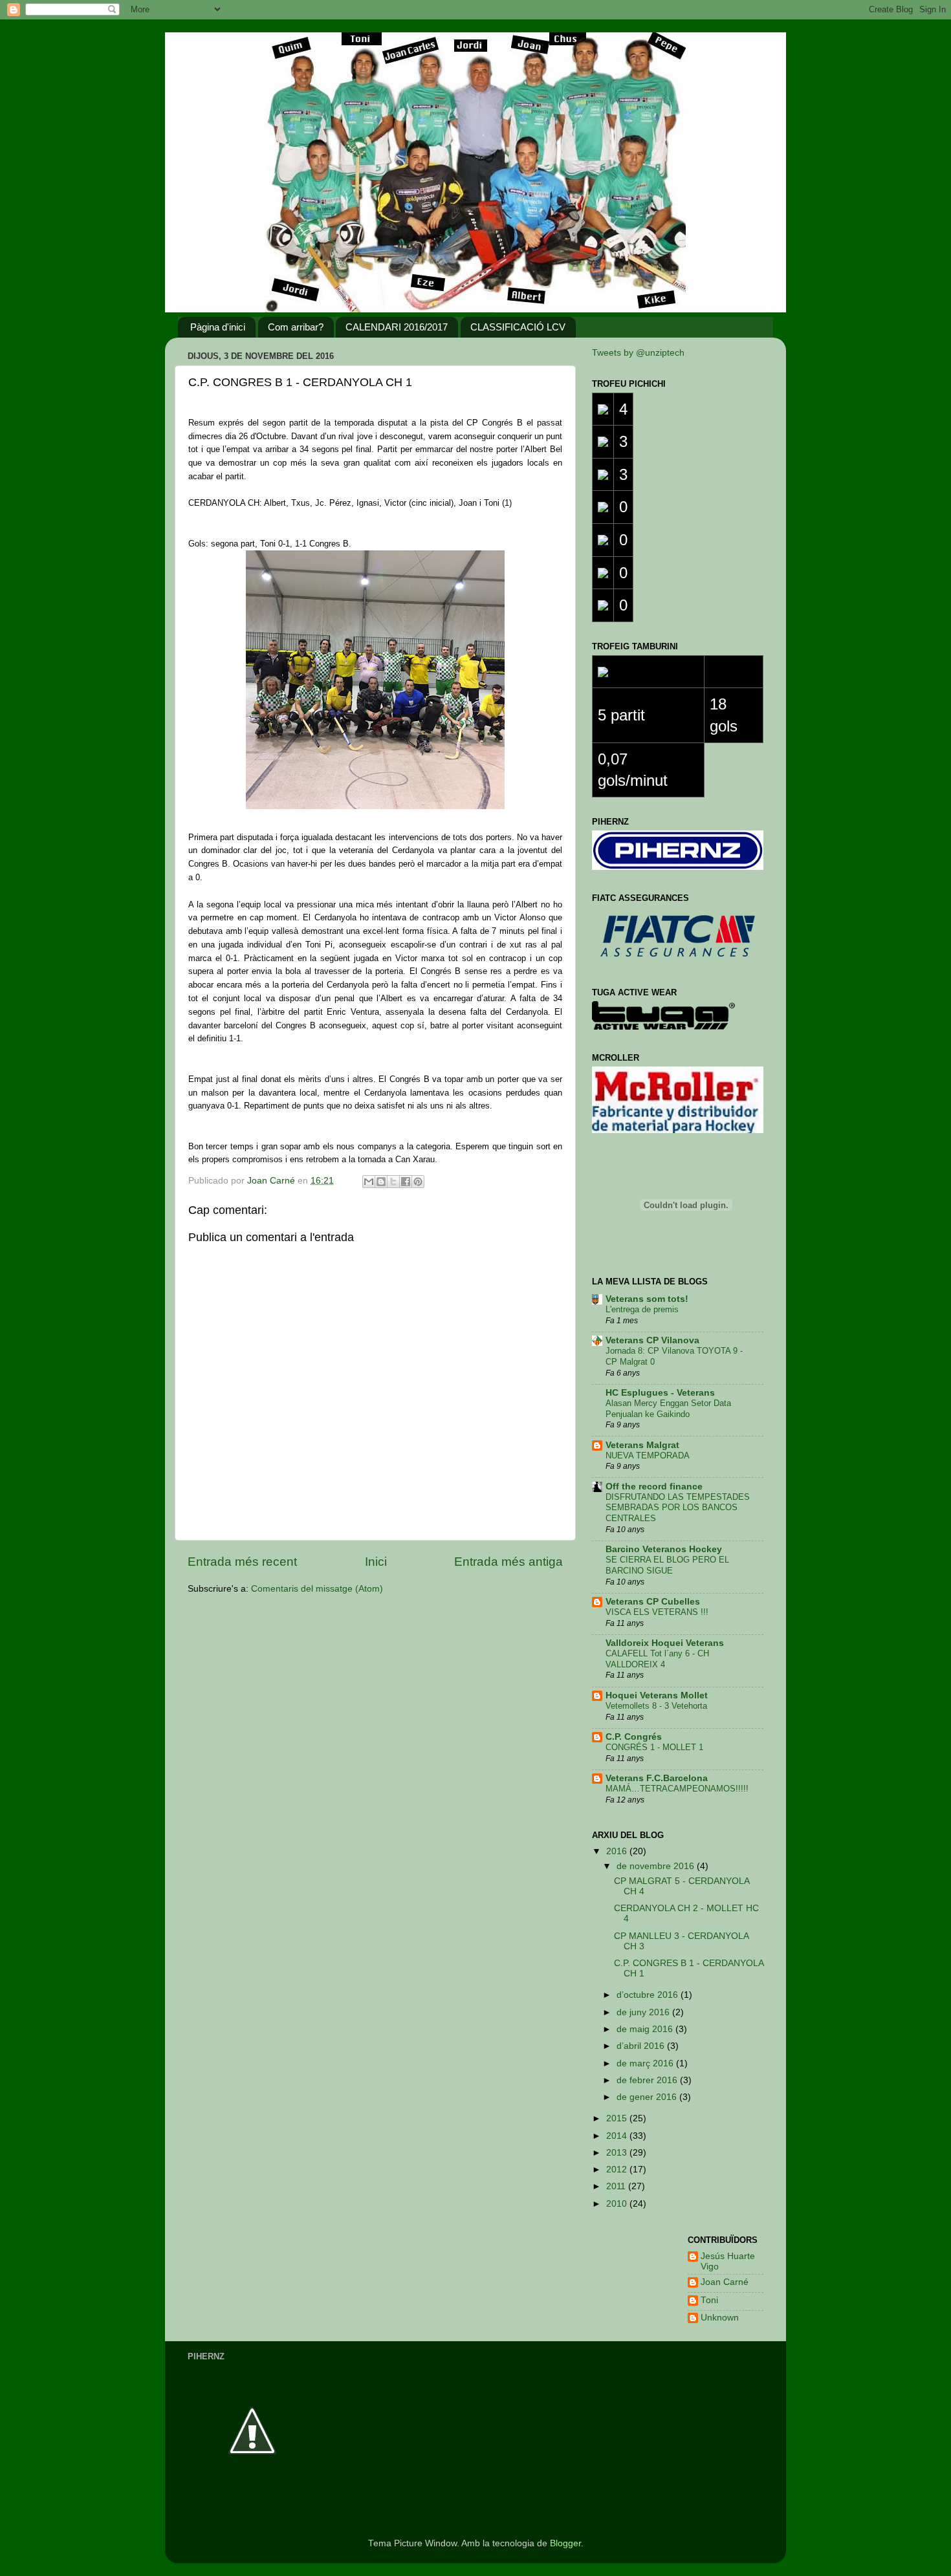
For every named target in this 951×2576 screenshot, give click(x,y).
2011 (617, 2186)
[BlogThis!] (381, 1182)
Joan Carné (725, 2282)
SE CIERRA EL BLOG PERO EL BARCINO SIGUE (667, 1565)
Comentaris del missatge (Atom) (317, 1589)
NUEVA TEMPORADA (648, 1456)
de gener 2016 (648, 2097)
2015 (618, 2118)
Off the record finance (654, 1487)
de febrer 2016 (648, 2080)
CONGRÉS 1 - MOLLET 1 (654, 1747)
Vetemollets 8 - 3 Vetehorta (656, 1706)
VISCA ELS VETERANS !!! (657, 1612)
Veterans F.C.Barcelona (657, 1778)
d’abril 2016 (642, 2046)
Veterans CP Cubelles (653, 1602)
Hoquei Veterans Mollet (657, 1695)
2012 (618, 2170)
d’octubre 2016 (649, 1995)
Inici (376, 1562)
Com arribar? (296, 327)
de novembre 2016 (657, 1866)
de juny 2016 (644, 2012)
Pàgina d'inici (218, 327)
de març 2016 (646, 2063)
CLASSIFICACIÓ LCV (518, 327)
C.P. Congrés (634, 1737)
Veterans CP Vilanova (652, 1340)
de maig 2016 (646, 2029)
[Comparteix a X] (393, 1182)
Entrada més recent (242, 1562)
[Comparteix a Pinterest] (418, 1182)
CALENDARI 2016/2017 (397, 327)
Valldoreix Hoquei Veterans (665, 1643)
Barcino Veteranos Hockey (664, 1549)
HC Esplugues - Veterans (660, 1393)
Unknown (720, 2318)
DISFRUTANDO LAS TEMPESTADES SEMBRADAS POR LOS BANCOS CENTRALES (678, 1508)
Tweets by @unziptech (638, 353)
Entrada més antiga (508, 1562)
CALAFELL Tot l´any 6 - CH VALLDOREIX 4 (657, 1659)
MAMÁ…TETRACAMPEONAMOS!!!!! (677, 1789)
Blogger (565, 2543)
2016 (618, 1851)
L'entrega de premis (642, 1309)
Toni (709, 2300)
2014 (618, 2136)
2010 (618, 2204)
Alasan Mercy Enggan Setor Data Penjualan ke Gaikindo (668, 1409)
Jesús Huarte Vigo (728, 2261)
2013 (618, 2153)
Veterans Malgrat (642, 1445)
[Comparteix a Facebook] (406, 1182)
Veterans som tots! (647, 1299)
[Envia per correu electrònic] (369, 1182)
